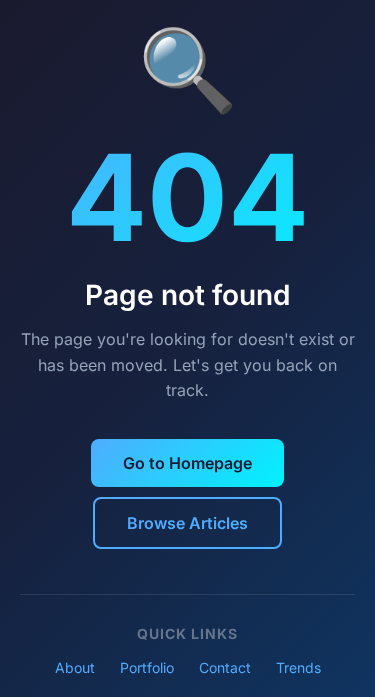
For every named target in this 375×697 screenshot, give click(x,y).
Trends (298, 667)
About (75, 667)
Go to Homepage (187, 463)
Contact (225, 667)
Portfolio (147, 667)
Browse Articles (187, 523)
